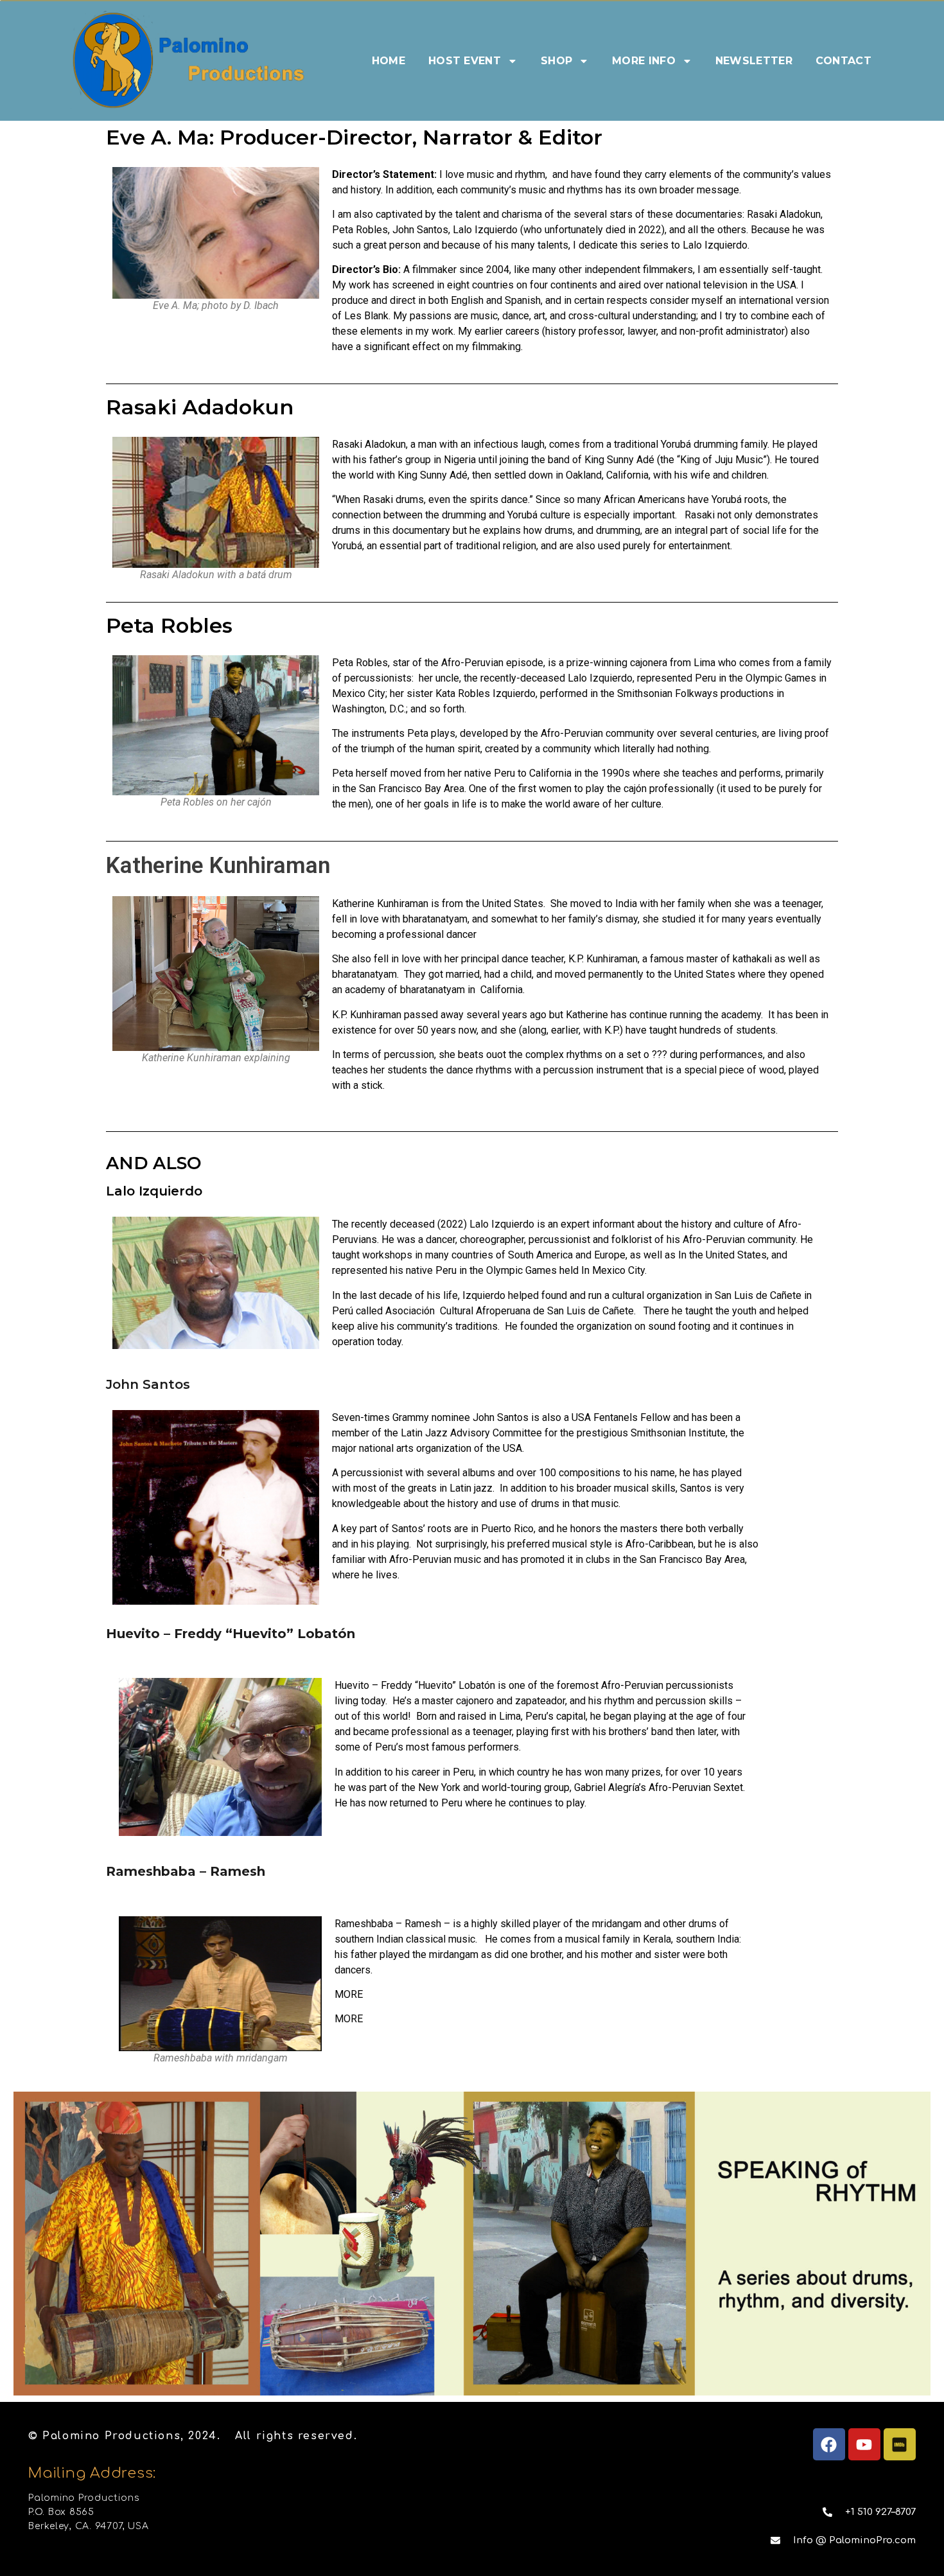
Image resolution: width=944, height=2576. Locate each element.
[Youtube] (864, 2444)
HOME (389, 61)
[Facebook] (829, 2444)
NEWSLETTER (754, 61)
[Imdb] (900, 2444)
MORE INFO (644, 61)
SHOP (556, 61)
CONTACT (843, 61)
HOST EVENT (465, 61)
